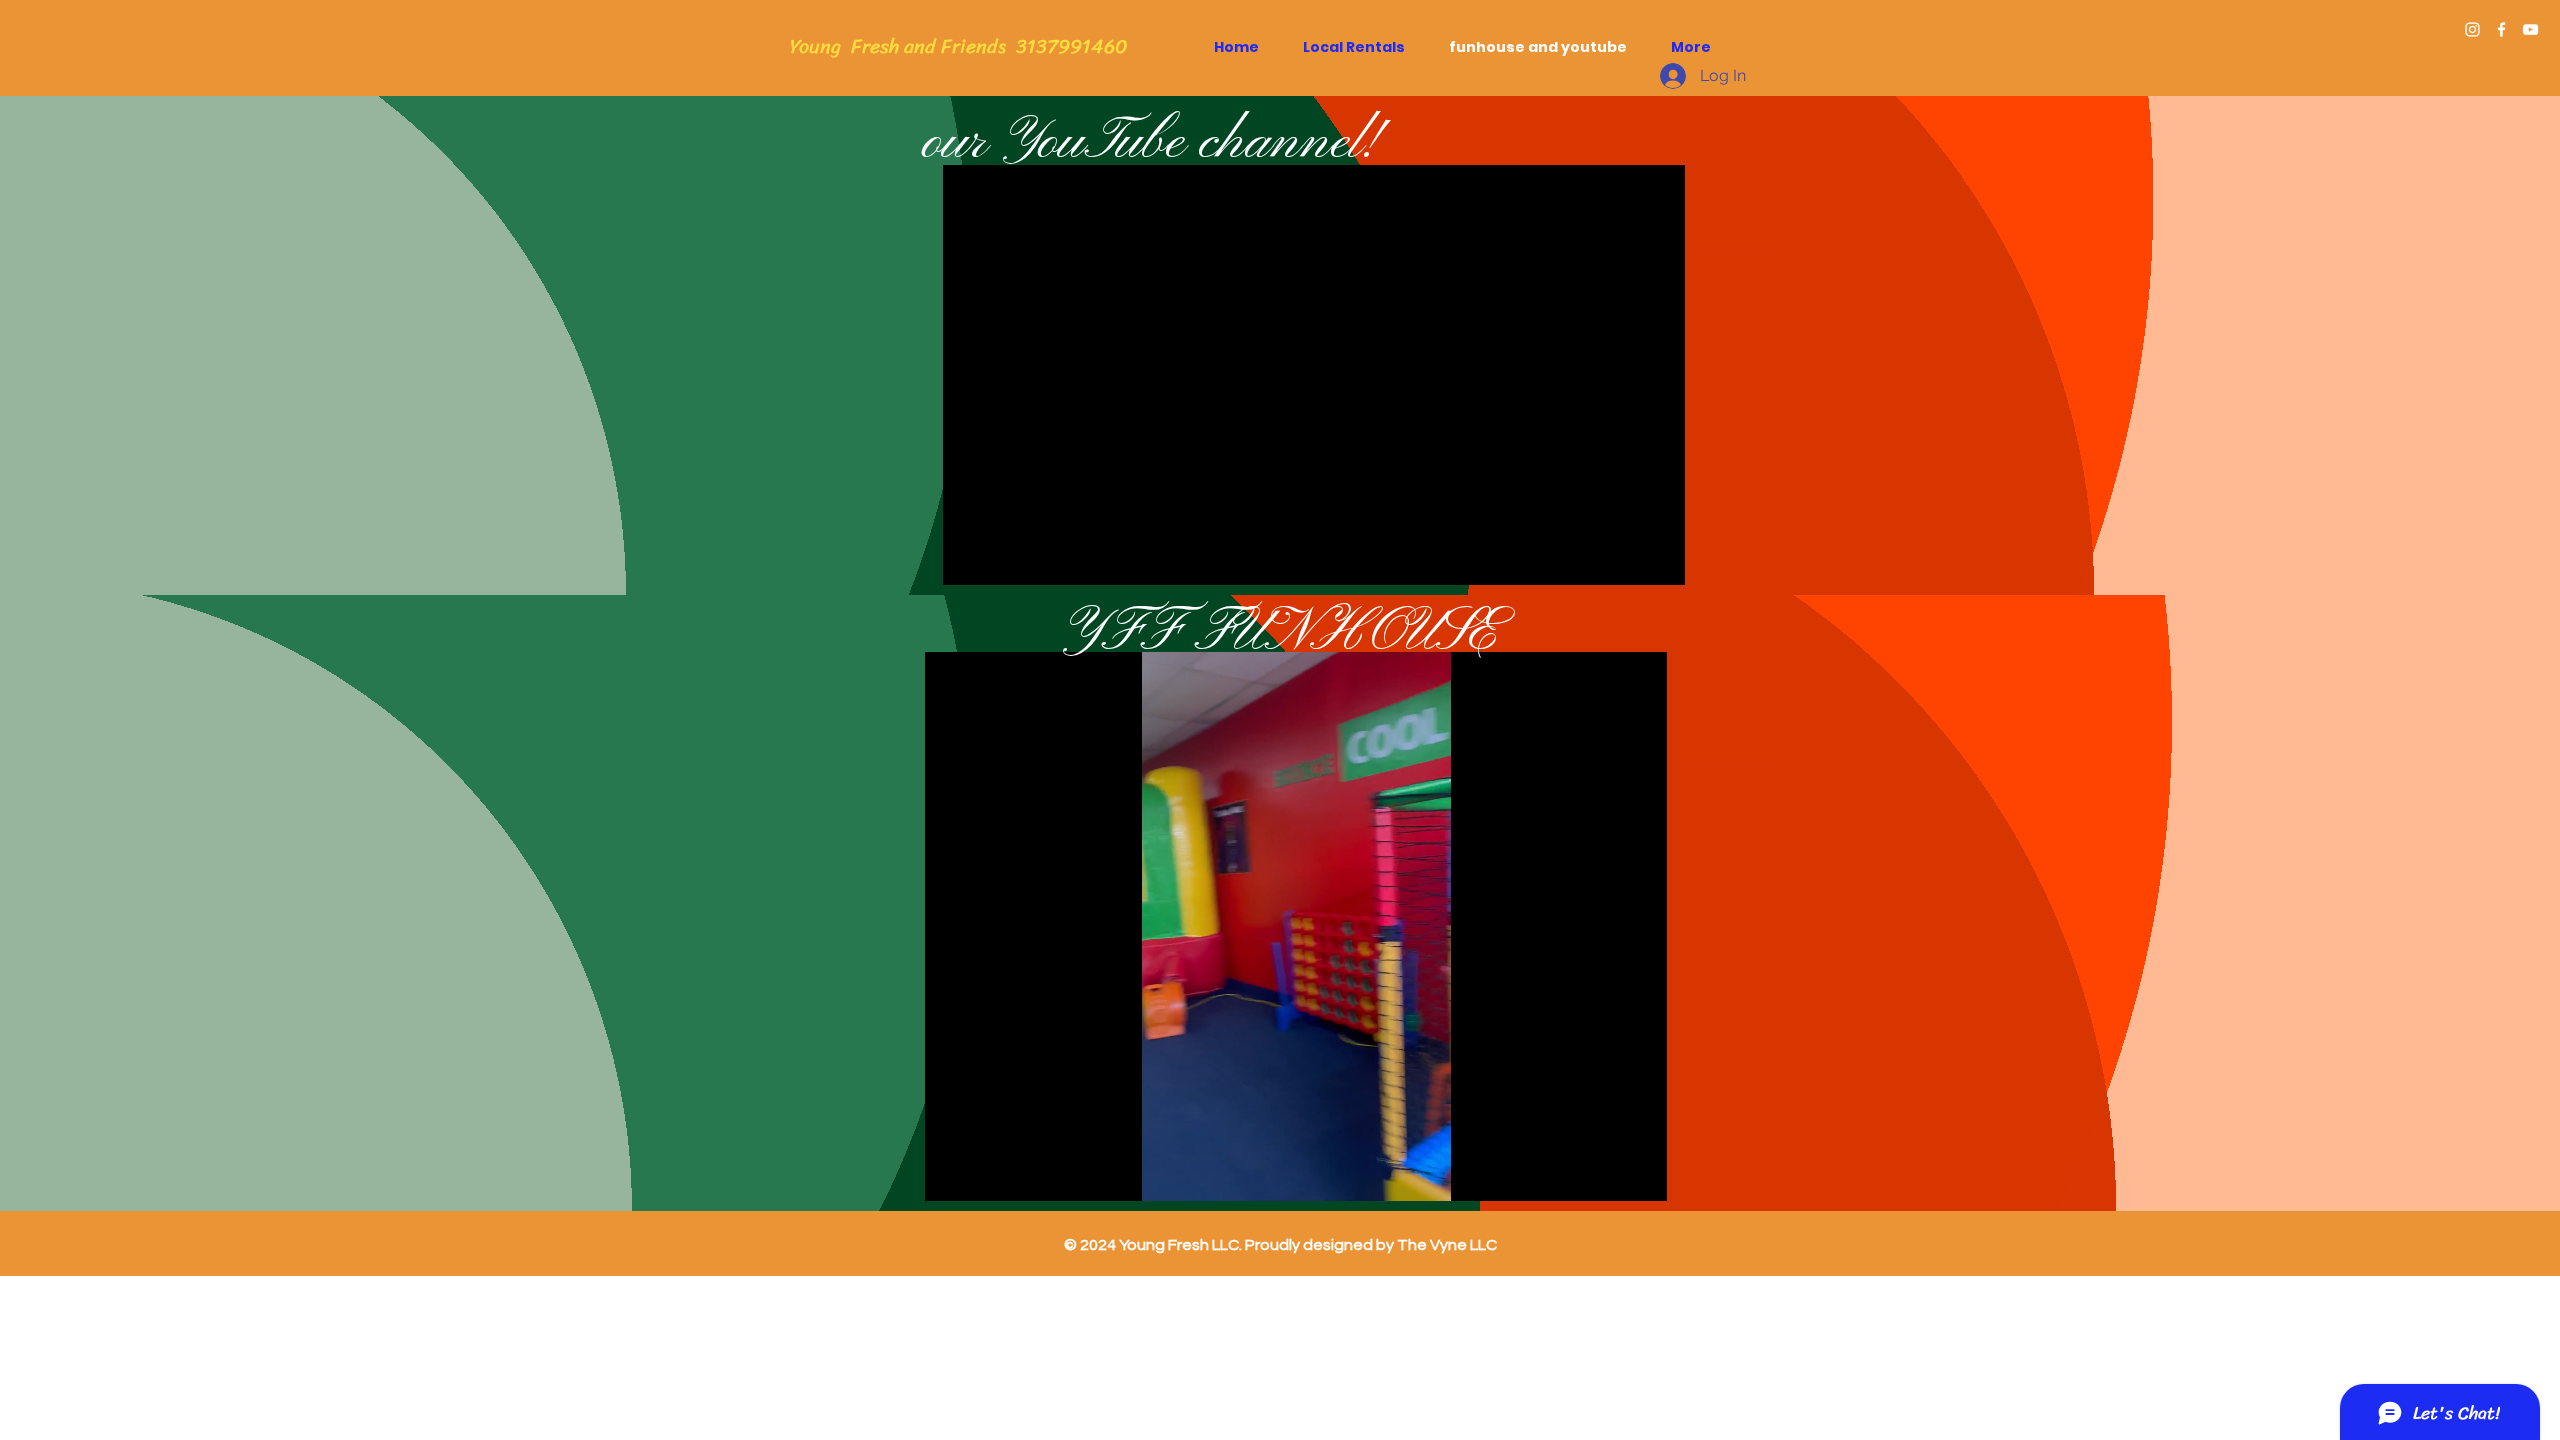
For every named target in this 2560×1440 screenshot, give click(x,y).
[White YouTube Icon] (2530, 29)
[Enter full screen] (1640, 1174)
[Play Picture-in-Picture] (1606, 1174)
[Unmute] (985, 1174)
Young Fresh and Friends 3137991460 (959, 46)
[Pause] (951, 1174)
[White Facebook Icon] (2501, 29)
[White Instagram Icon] (2472, 29)
